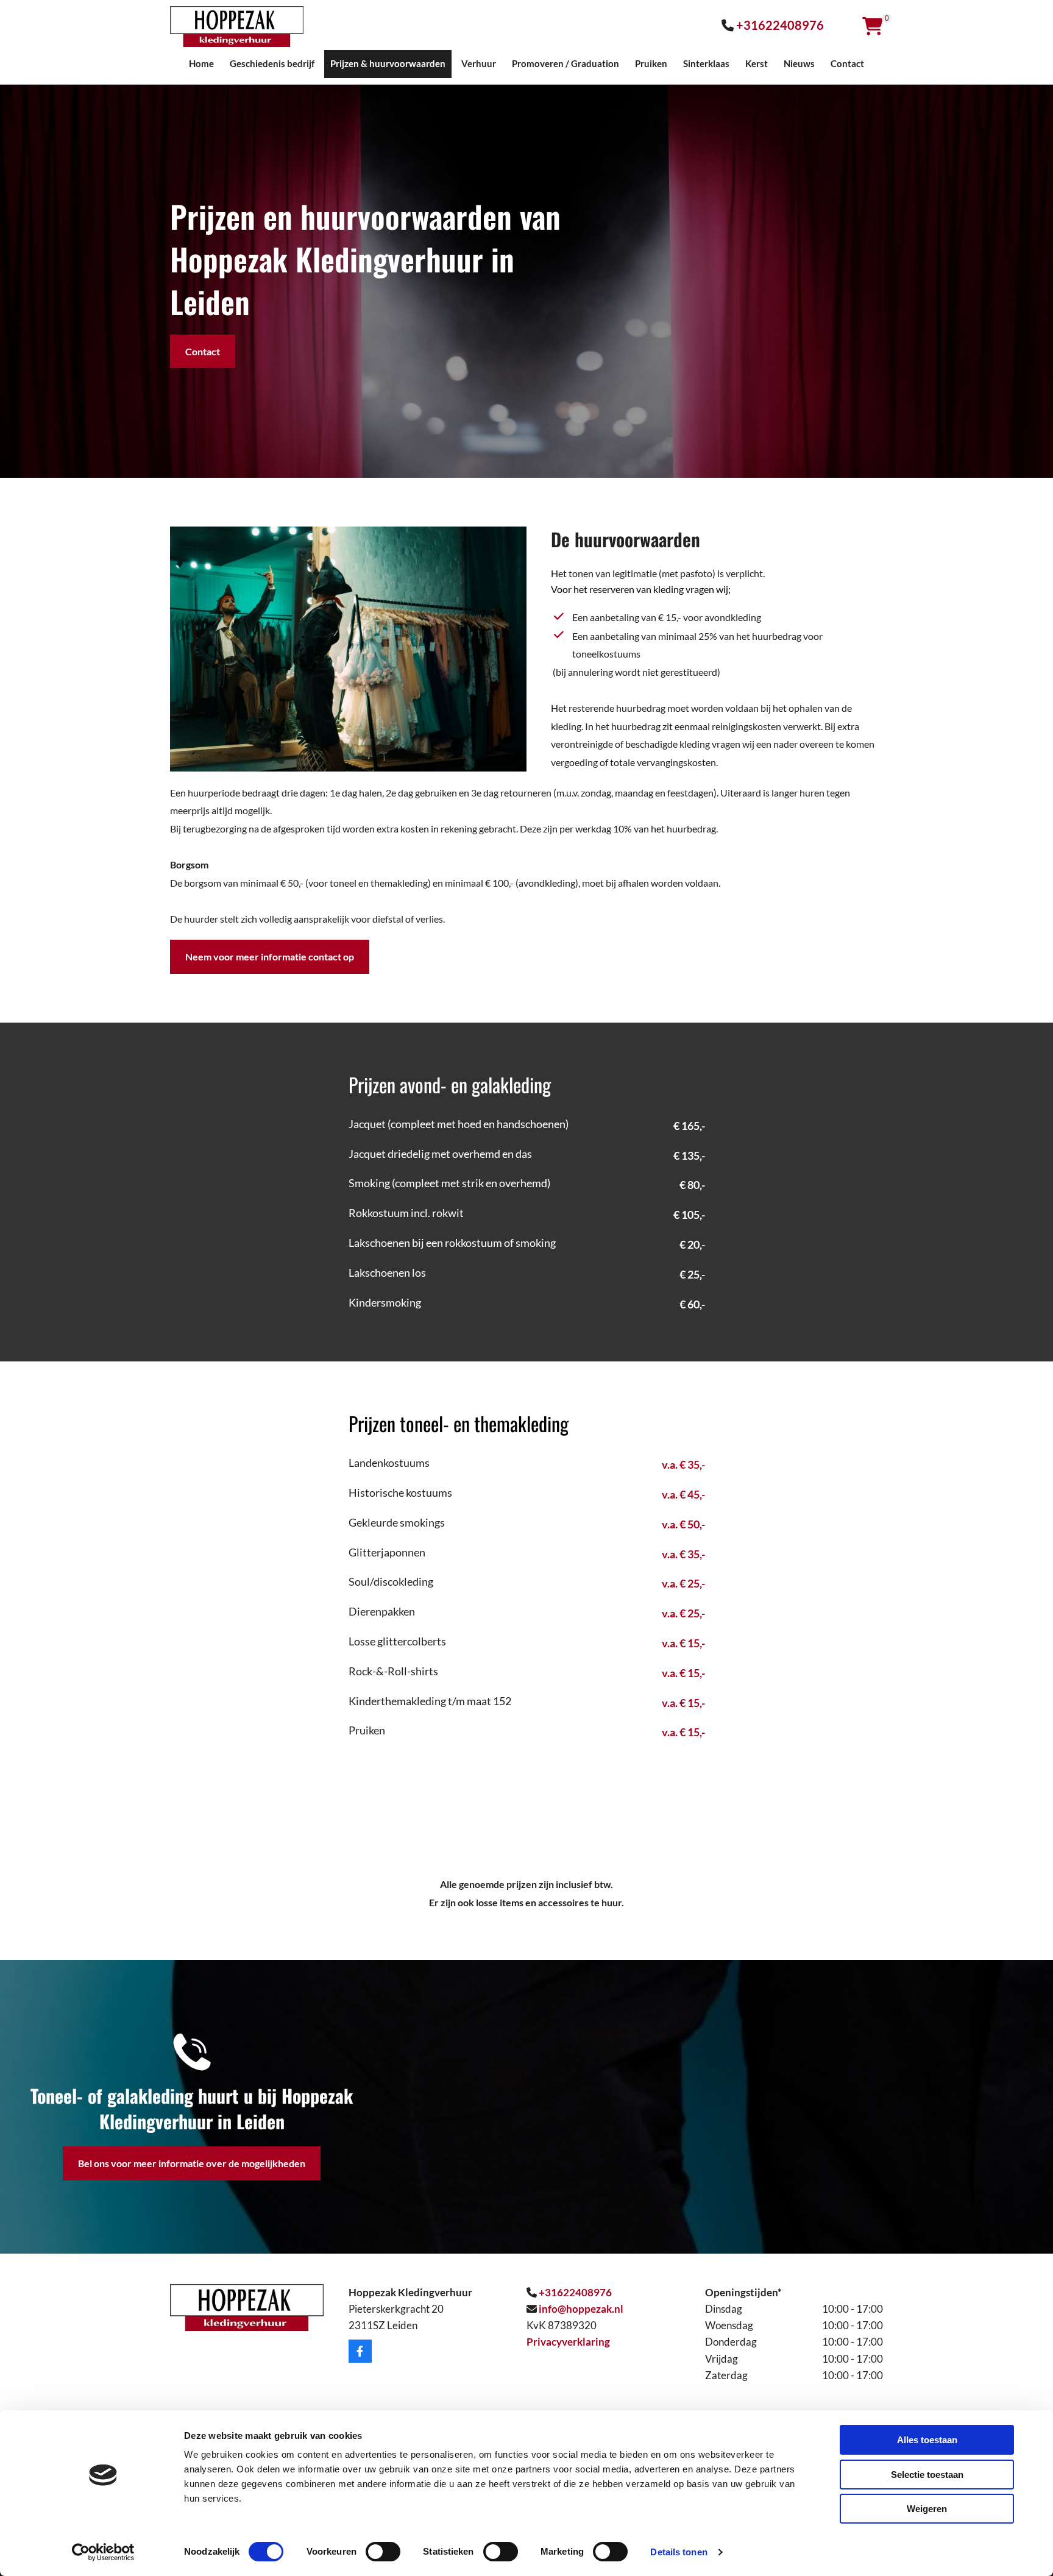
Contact (847, 63)
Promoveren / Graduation (565, 63)
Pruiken (651, 63)
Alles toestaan (927, 2440)
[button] (203, 352)
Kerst (757, 63)
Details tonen (679, 2552)
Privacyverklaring (568, 2342)
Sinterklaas (706, 63)
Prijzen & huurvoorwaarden (388, 63)
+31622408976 (780, 25)
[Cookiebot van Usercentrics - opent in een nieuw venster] (103, 2552)
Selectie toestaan (927, 2475)
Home (201, 63)
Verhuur (479, 63)
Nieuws (799, 63)
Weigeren (927, 2509)
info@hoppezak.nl (581, 2309)
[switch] (383, 2552)
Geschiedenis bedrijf (272, 63)
